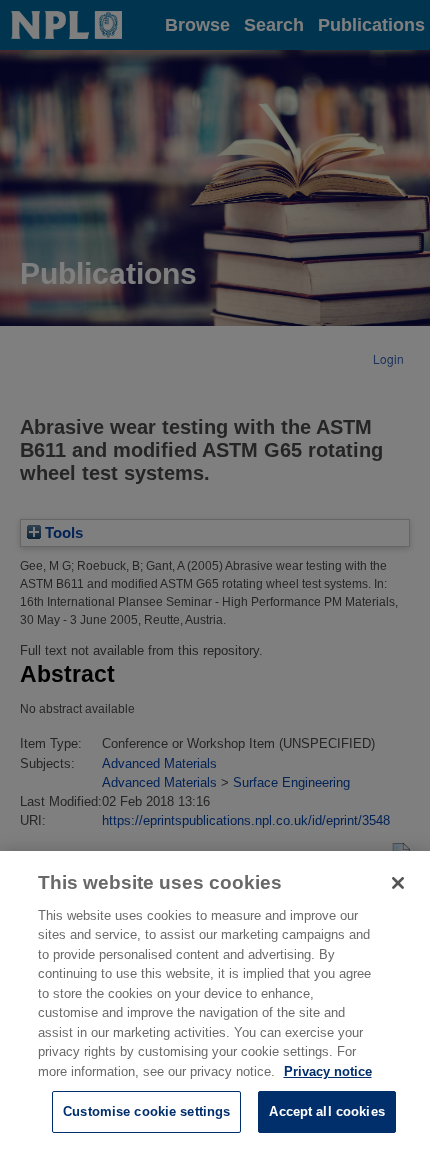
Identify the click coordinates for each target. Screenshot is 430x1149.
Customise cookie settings (146, 1111)
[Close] (398, 883)
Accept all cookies (326, 1111)
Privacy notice (328, 1071)
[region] (215, 1000)
